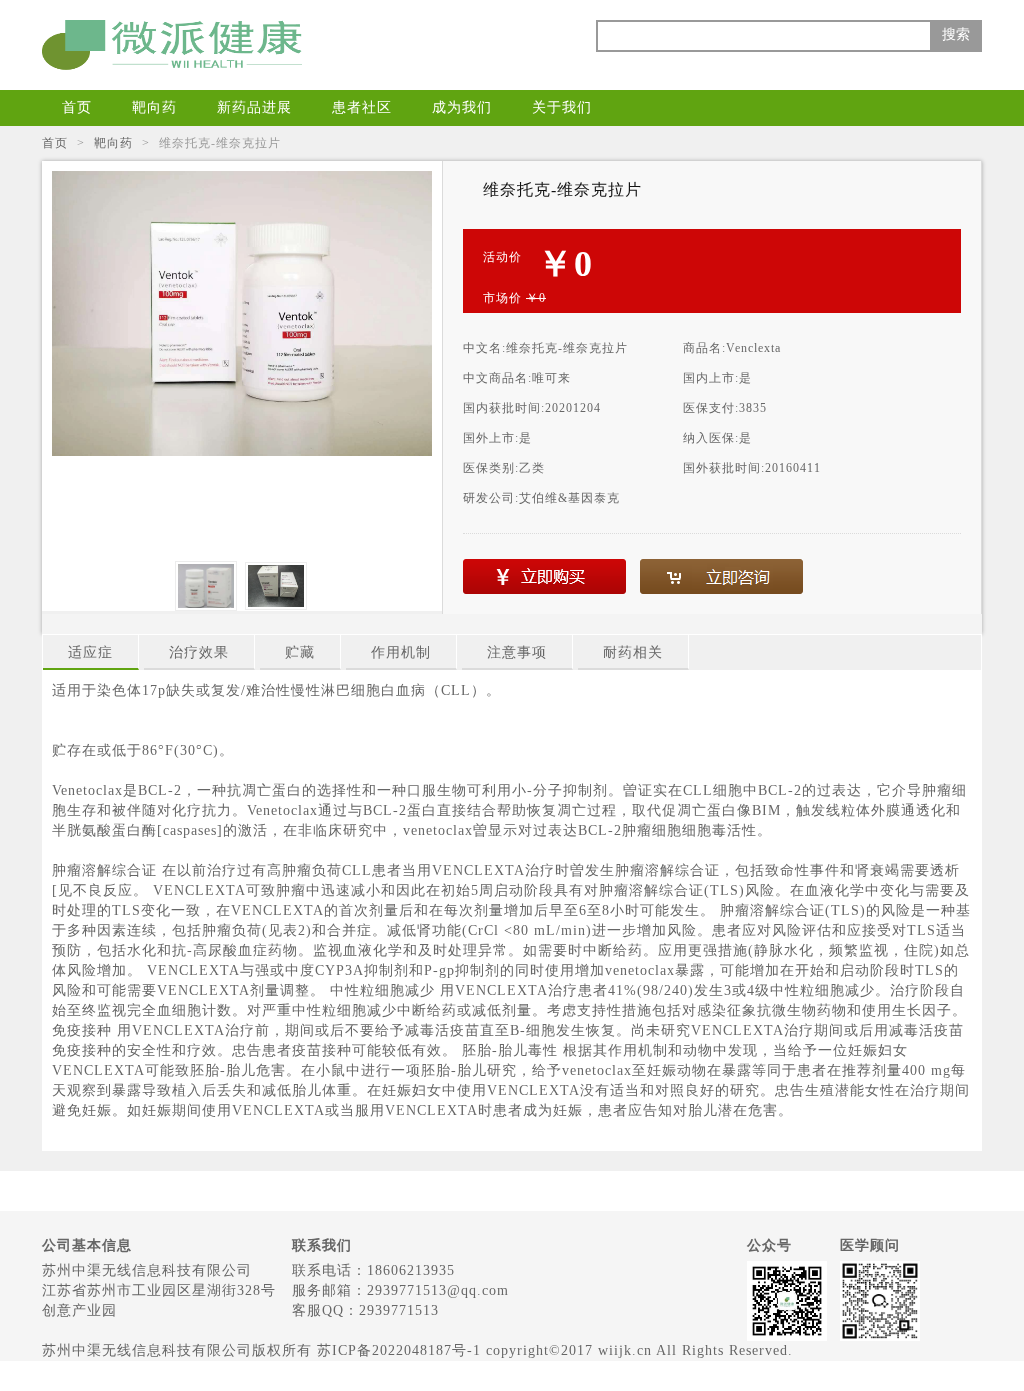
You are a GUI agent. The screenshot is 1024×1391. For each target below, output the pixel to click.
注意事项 (517, 652)
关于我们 (562, 107)
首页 (77, 107)
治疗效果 (199, 652)
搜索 (956, 34)
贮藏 (300, 652)
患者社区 (362, 107)
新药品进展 (254, 107)
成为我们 (462, 107)
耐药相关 (633, 652)
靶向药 (154, 107)
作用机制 (401, 652)
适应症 (90, 652)
